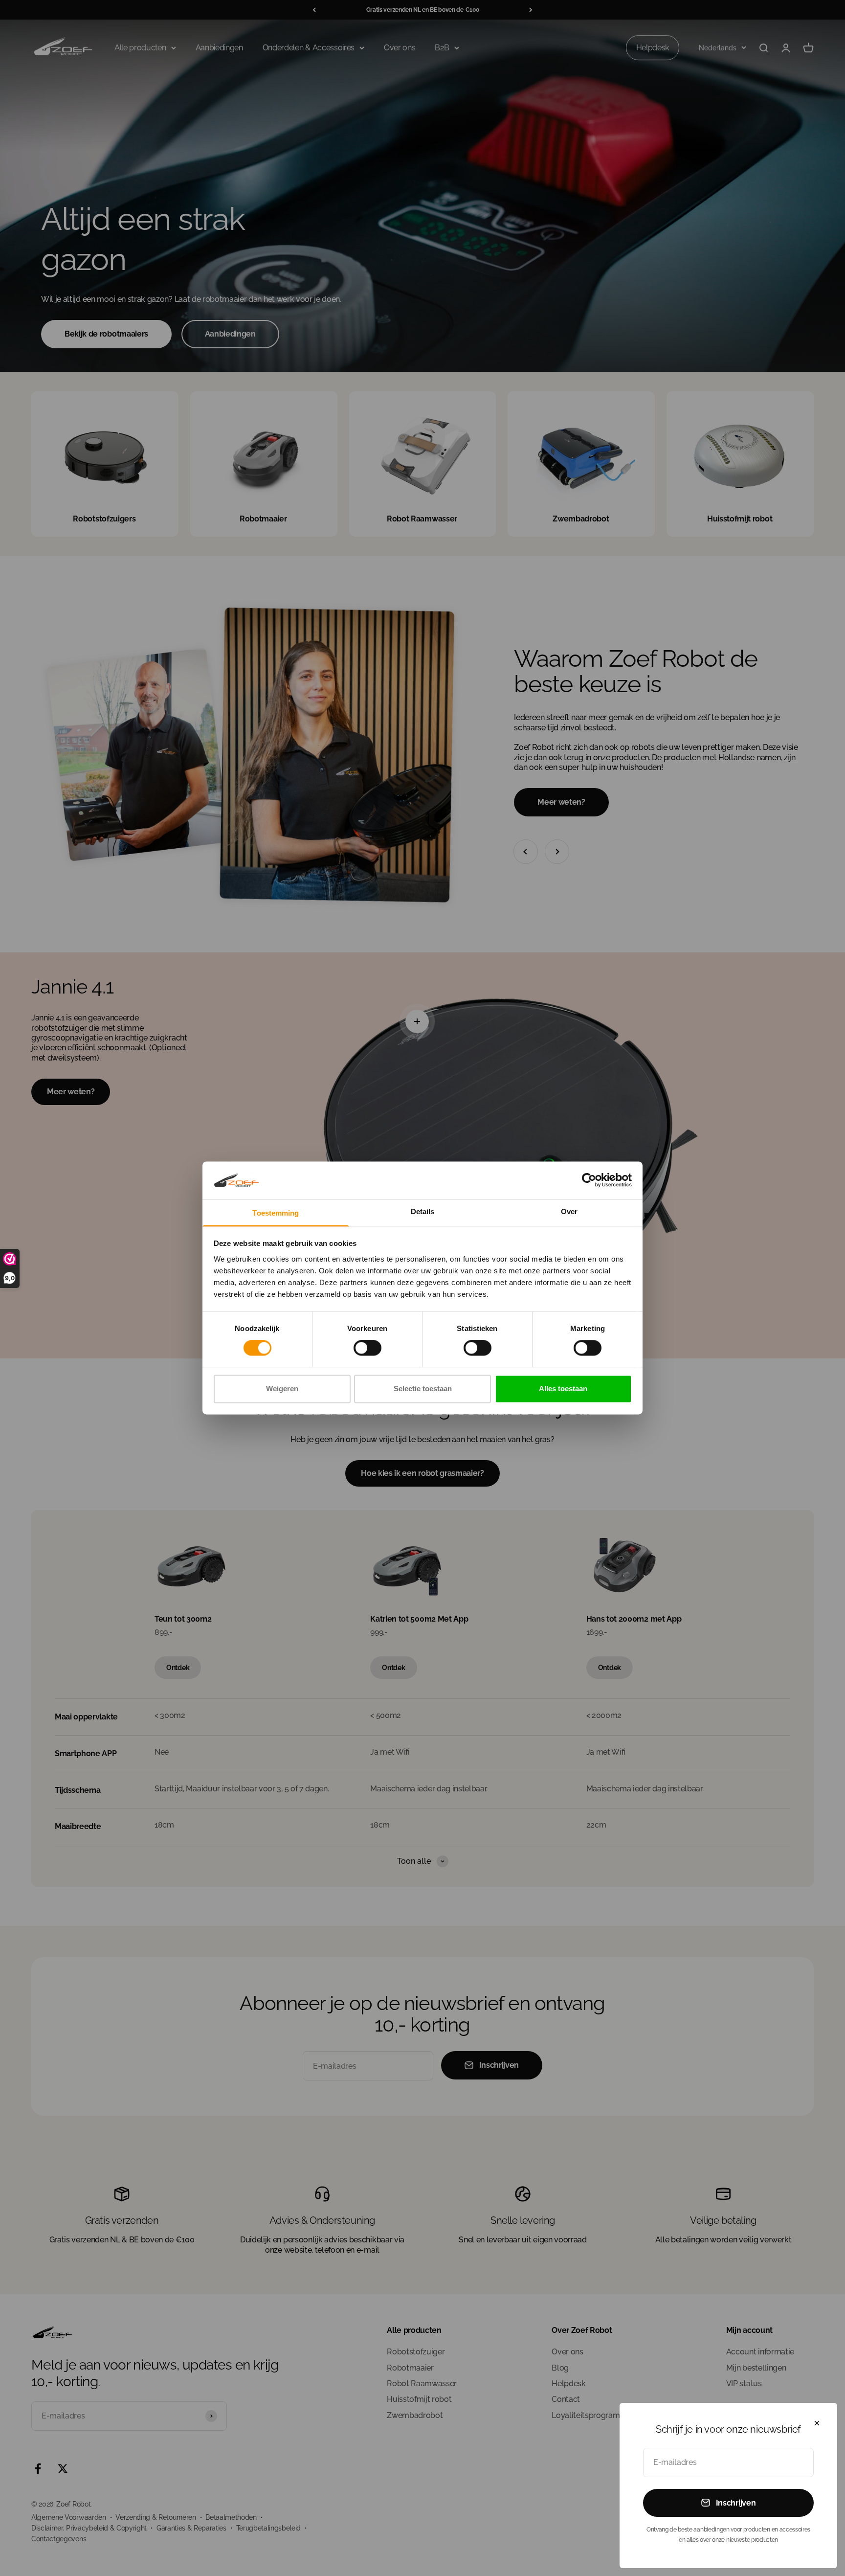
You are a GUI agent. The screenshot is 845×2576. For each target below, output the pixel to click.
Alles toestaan (563, 1389)
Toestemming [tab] (276, 1213)
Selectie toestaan (423, 1389)
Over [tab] (569, 1211)
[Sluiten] (817, 2423)
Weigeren (282, 1389)
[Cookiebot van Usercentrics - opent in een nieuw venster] (589, 1180)
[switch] (367, 1348)
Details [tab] (423, 1211)
